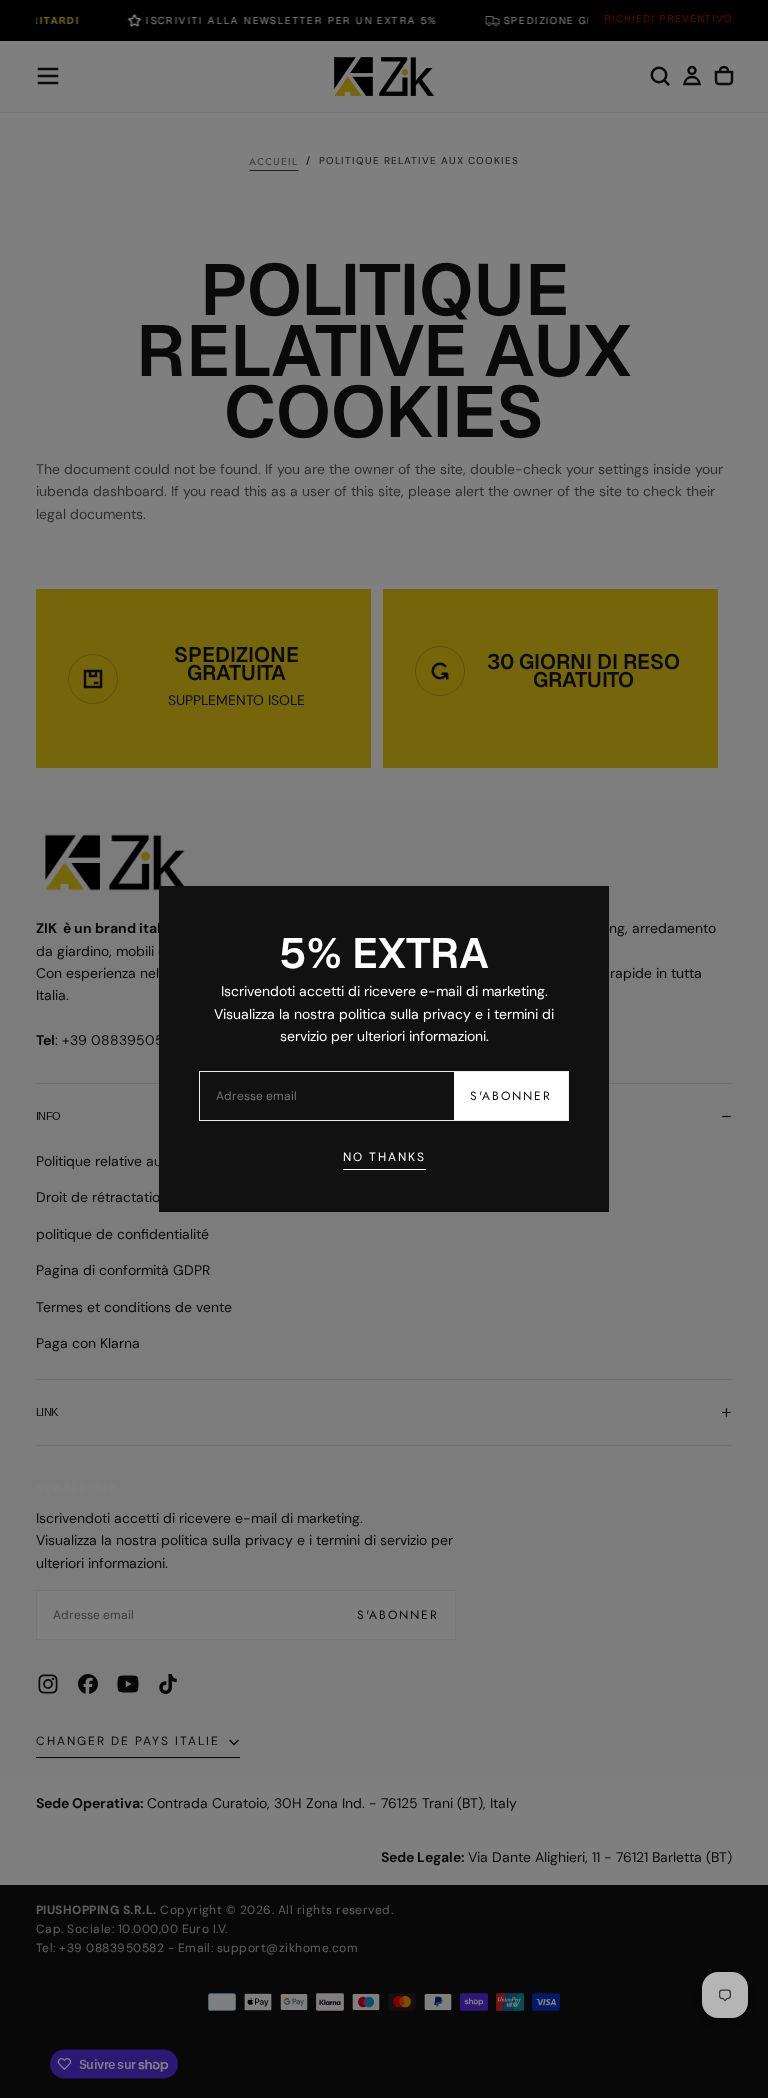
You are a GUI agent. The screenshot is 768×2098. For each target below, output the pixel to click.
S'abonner (511, 1096)
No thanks (384, 1157)
